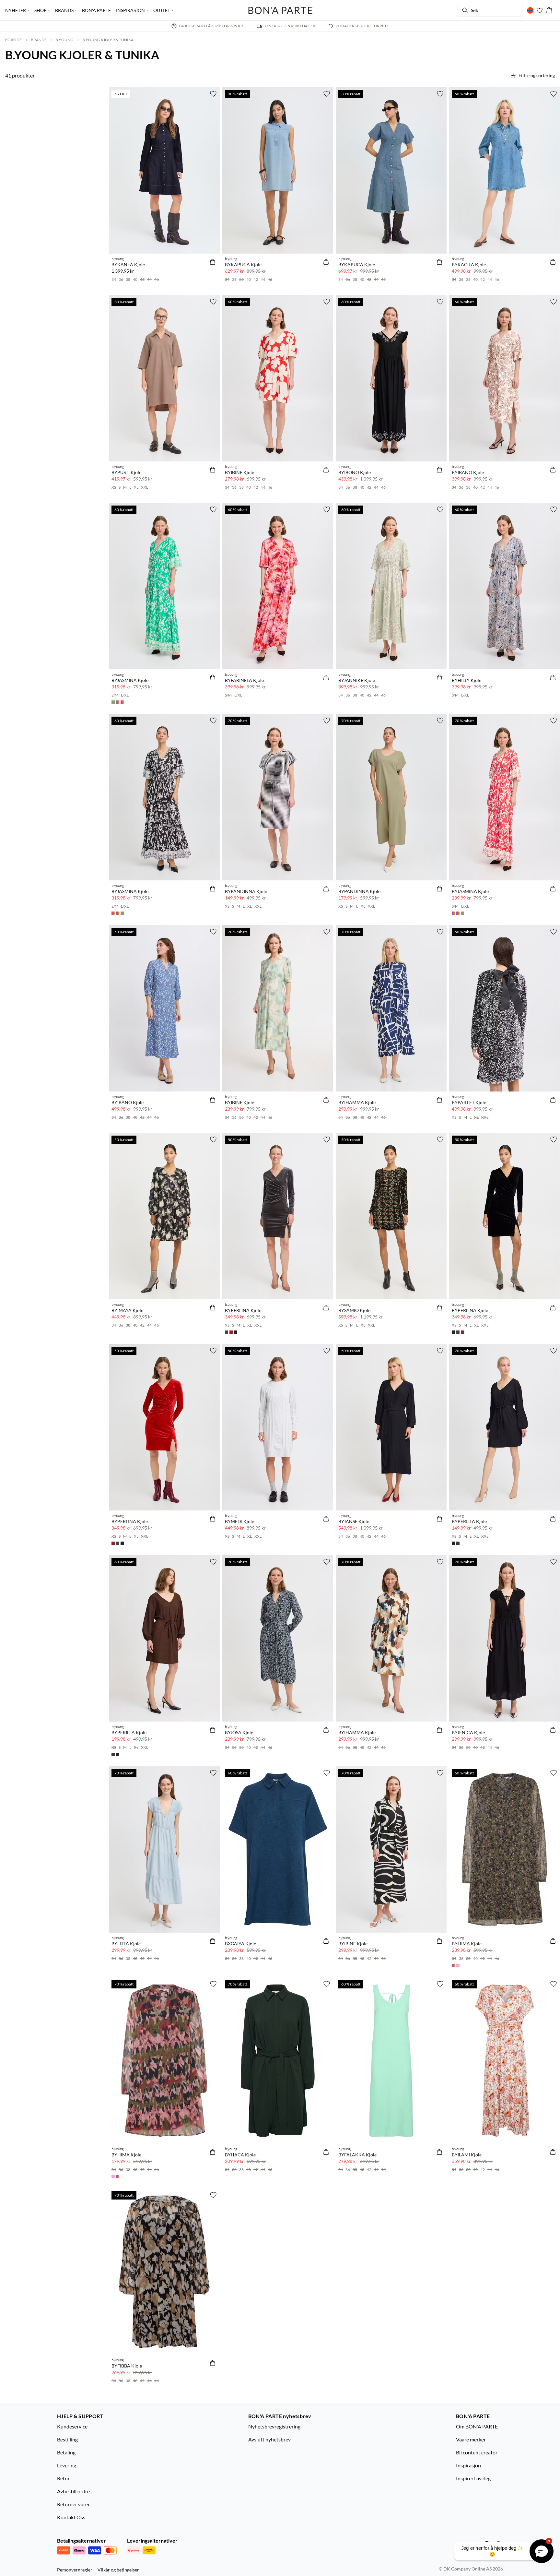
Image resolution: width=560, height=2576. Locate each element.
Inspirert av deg (473, 2478)
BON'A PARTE (96, 10)
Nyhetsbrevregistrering (274, 2426)
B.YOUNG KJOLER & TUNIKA (108, 40)
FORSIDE (13, 40)
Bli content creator (477, 2452)
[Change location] (530, 10)
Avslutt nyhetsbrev (269, 2439)
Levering (67, 2465)
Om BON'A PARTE (477, 2426)
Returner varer (73, 2504)
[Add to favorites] (213, 94)
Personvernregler (75, 2570)
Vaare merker (471, 2439)
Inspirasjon (468, 2465)
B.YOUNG (64, 40)
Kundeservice (72, 2426)
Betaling (66, 2452)
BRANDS (39, 40)
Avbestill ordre (73, 2491)
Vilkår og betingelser (118, 2570)
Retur (63, 2478)
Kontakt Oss (71, 2517)
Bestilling (67, 2439)
